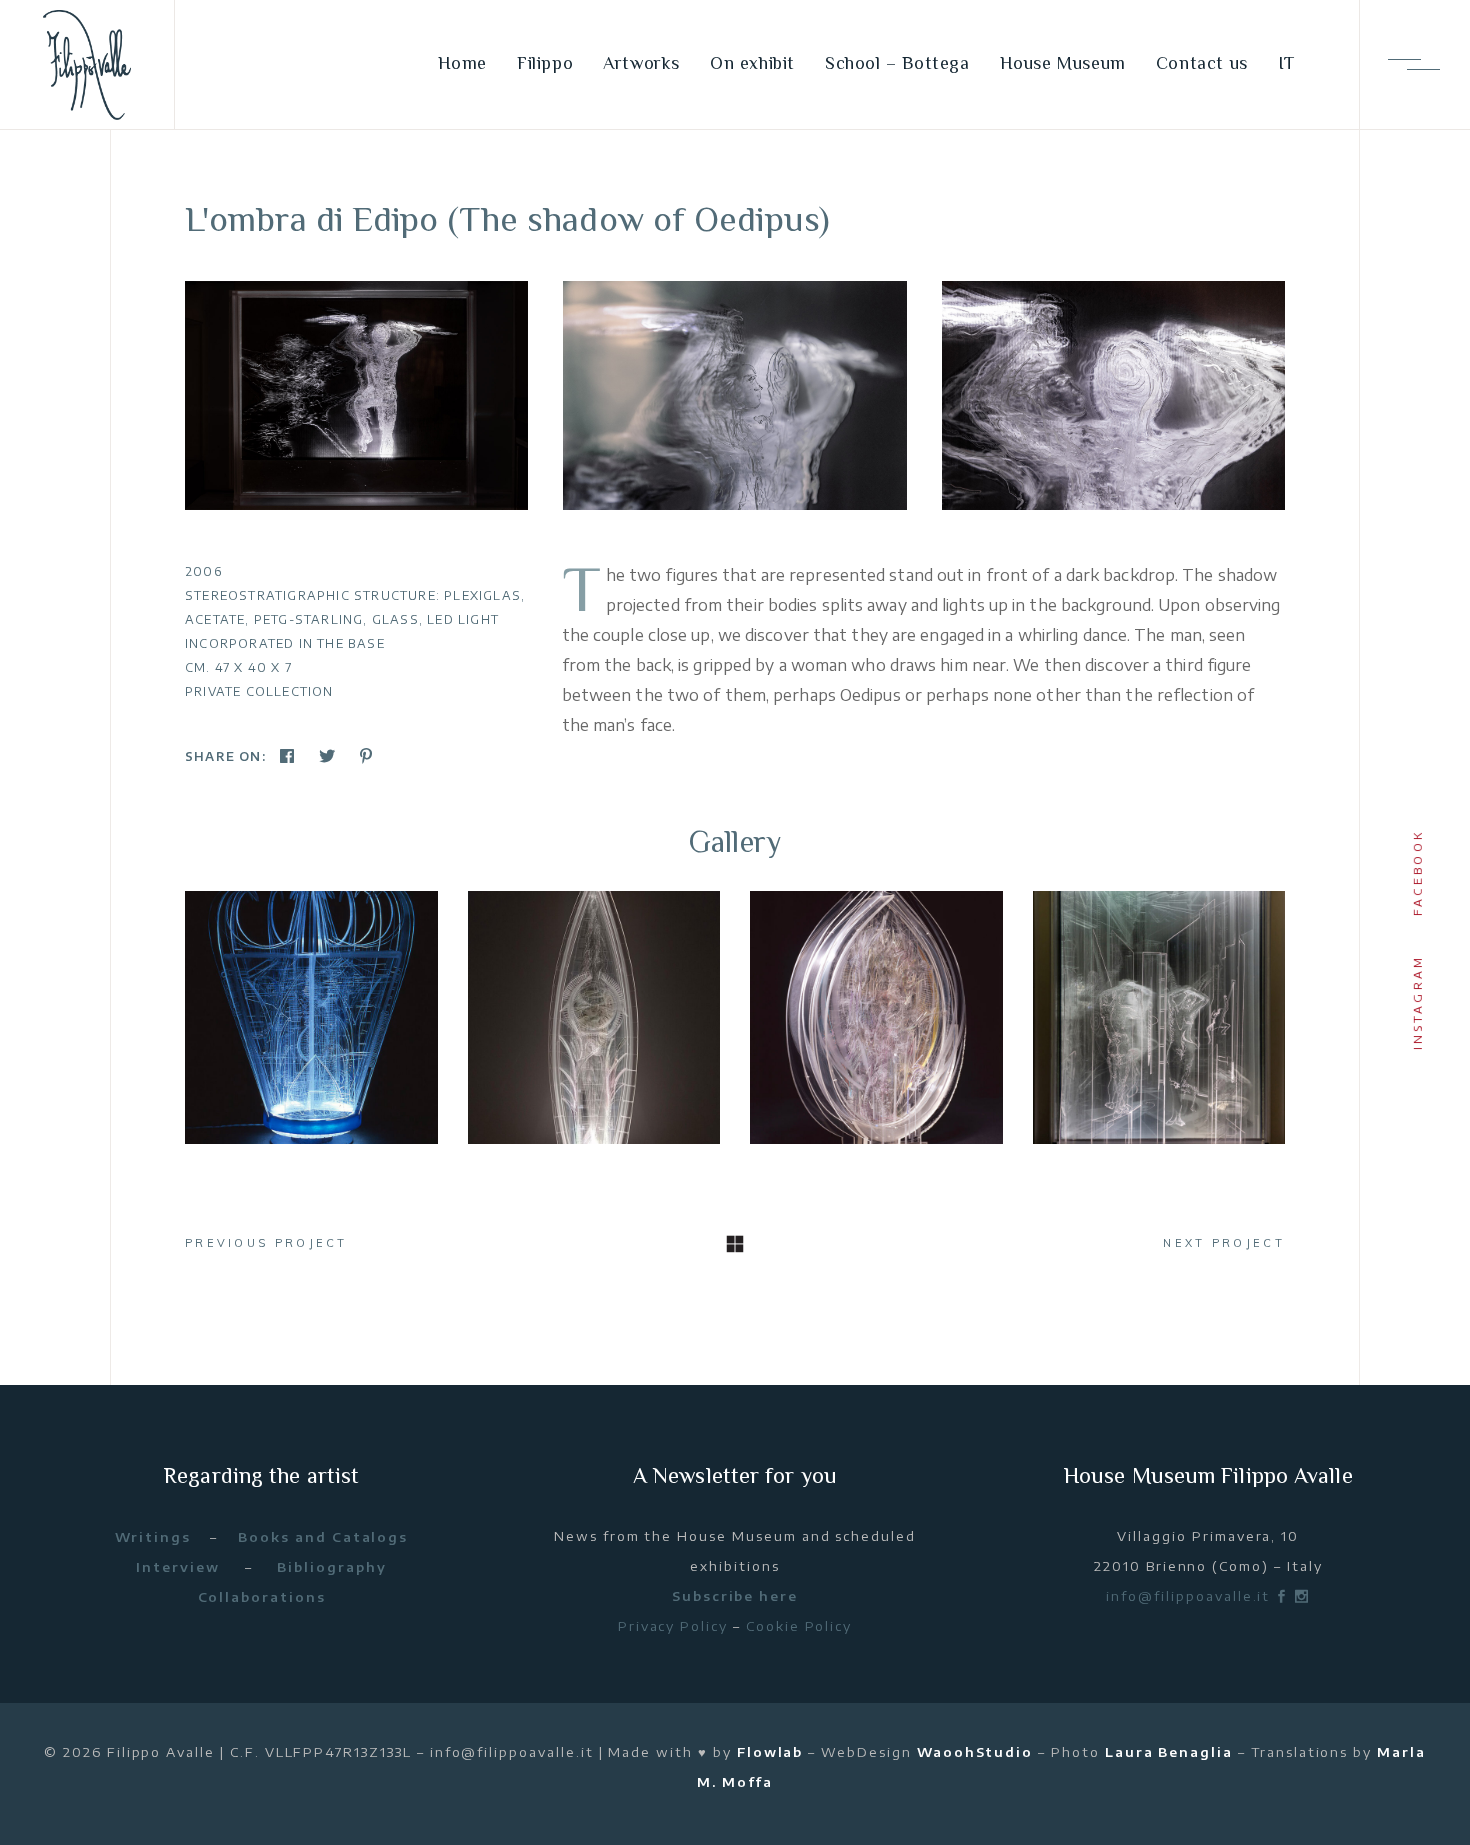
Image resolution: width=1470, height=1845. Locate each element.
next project (1224, 1243)
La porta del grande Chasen (311, 1015)
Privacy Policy (673, 1626)
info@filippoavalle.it (1188, 1596)
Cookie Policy (799, 1626)
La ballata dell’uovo (876, 1015)
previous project (266, 1243)
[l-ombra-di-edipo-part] (1113, 395)
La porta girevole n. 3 (1159, 1015)
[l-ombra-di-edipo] (356, 395)
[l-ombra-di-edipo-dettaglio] (734, 395)
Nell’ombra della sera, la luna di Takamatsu (593, 1014)
